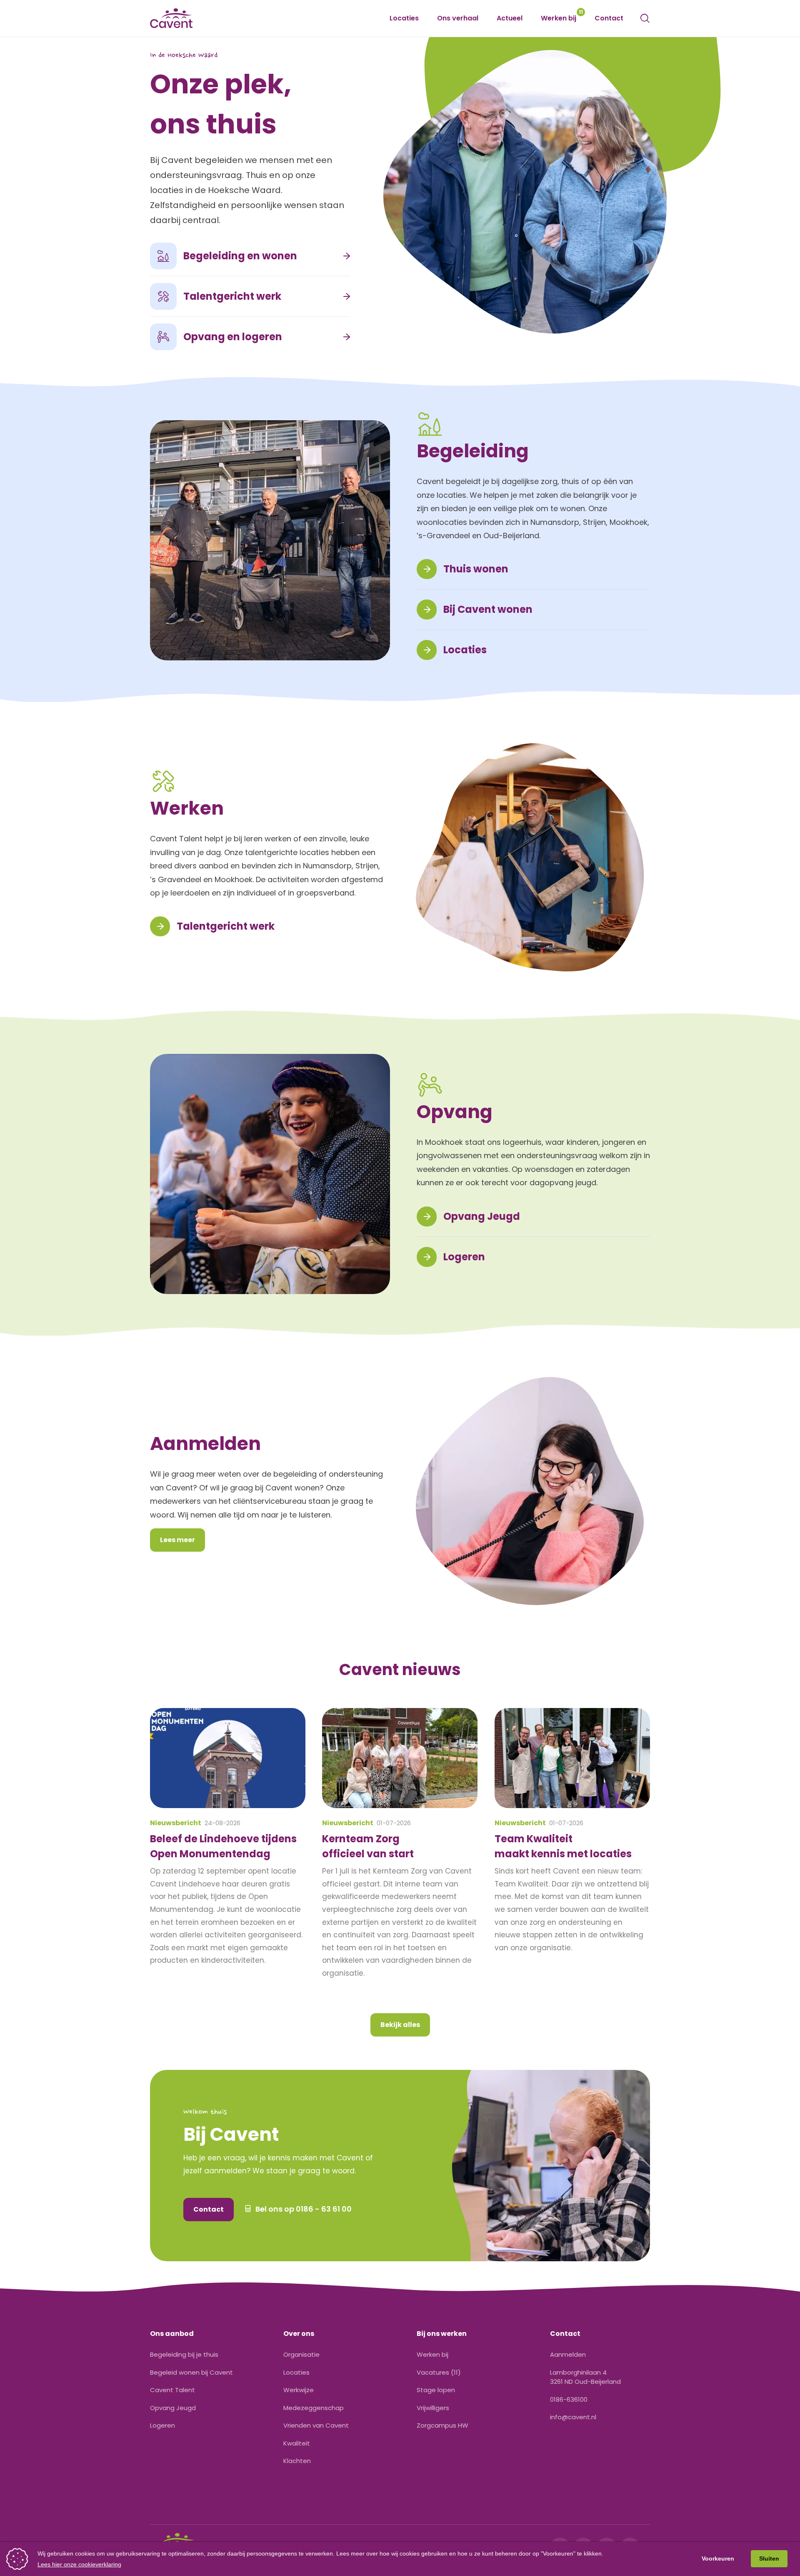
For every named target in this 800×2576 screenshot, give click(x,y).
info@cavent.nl (573, 2417)
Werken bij (559, 18)
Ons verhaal (458, 18)
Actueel (510, 18)
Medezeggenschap (314, 2408)
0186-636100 (569, 2399)
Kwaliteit (297, 2443)
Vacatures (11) (439, 2372)
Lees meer (177, 1540)
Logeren (162, 2425)
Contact (609, 18)
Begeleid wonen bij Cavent (191, 2372)
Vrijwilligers (433, 2408)
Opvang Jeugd (173, 2408)
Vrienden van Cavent (316, 2425)
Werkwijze (299, 2390)
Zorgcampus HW (442, 2425)
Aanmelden (568, 2354)
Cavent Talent (172, 2390)
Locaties (404, 18)
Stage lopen (436, 2390)
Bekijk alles (400, 2025)
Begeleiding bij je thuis (184, 2354)
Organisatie (301, 2354)
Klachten (297, 2461)
